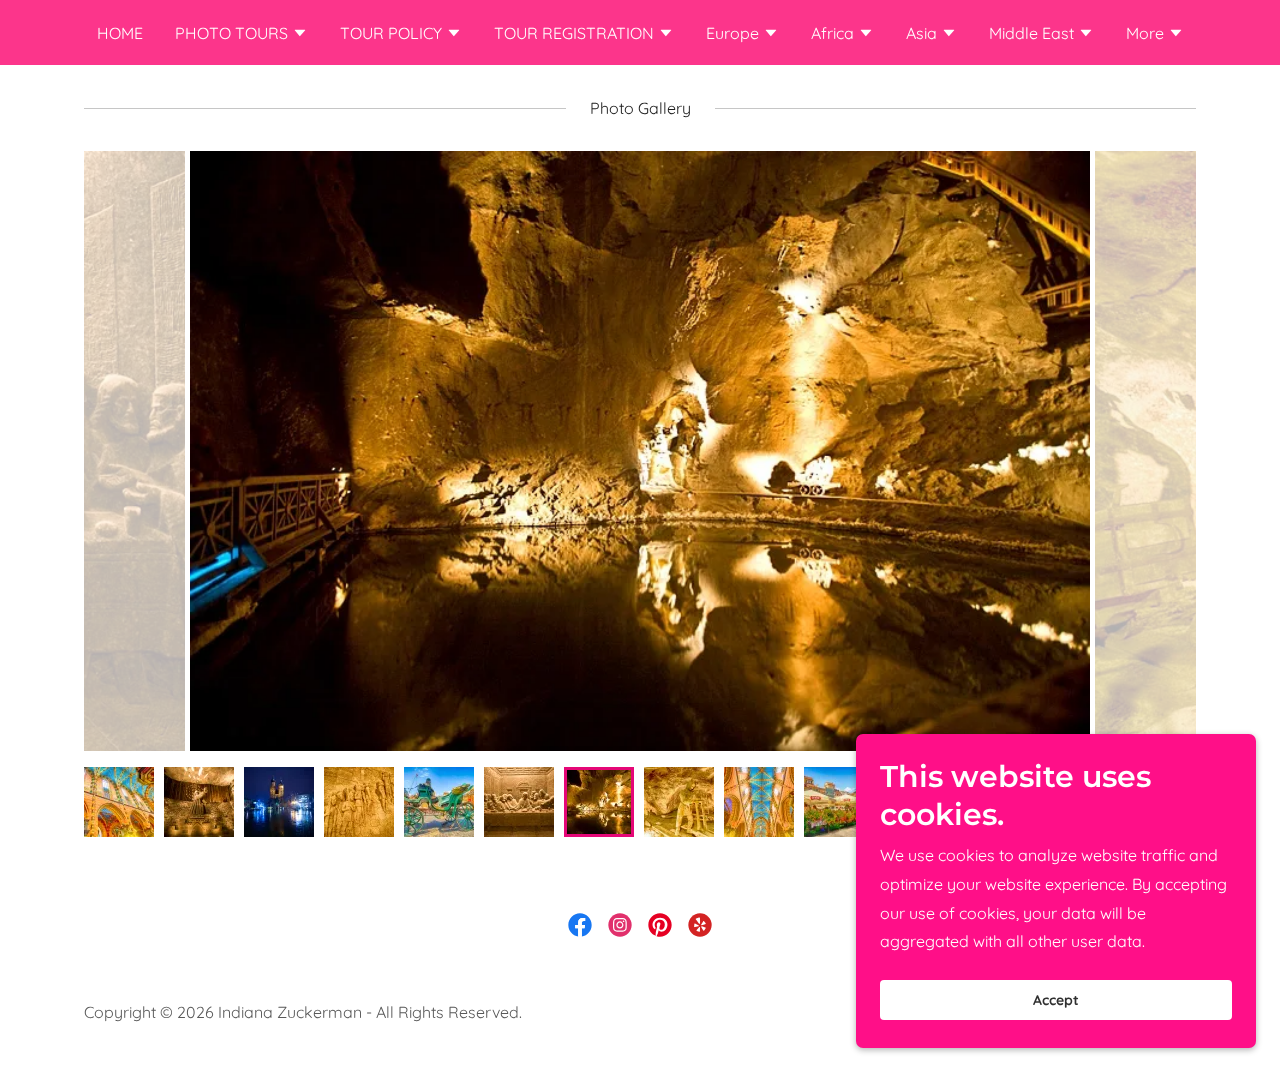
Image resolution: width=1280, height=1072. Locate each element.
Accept (1056, 1000)
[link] (580, 925)
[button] (241, 35)
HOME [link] (120, 33)
